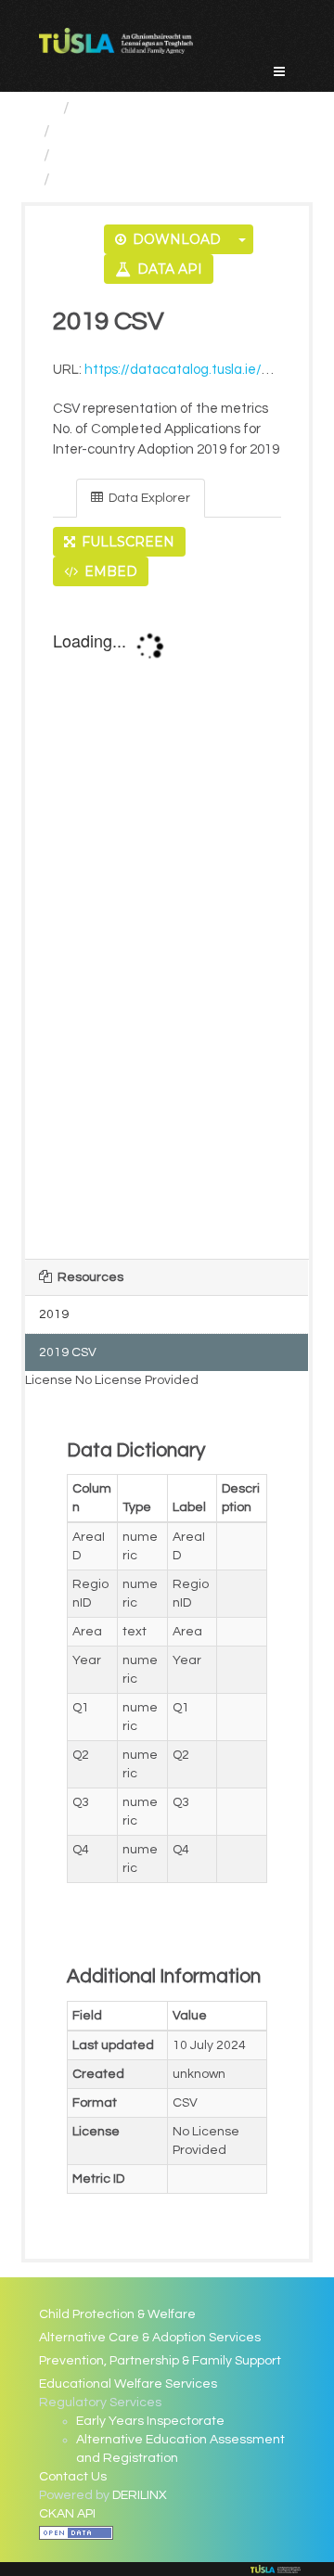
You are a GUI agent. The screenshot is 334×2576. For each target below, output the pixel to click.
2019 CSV (95, 179)
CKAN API (67, 2514)
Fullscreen (126, 542)
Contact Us (73, 2477)
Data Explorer (148, 498)
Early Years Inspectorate (150, 2421)
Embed (109, 571)
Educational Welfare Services (128, 2384)
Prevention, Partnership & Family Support (160, 2361)
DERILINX (140, 2495)
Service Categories (151, 108)
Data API (168, 269)
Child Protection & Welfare (117, 2314)
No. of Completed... (130, 155)
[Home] (47, 108)
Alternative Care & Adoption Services (150, 2338)
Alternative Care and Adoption (174, 131)
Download (175, 239)
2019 (54, 1314)
